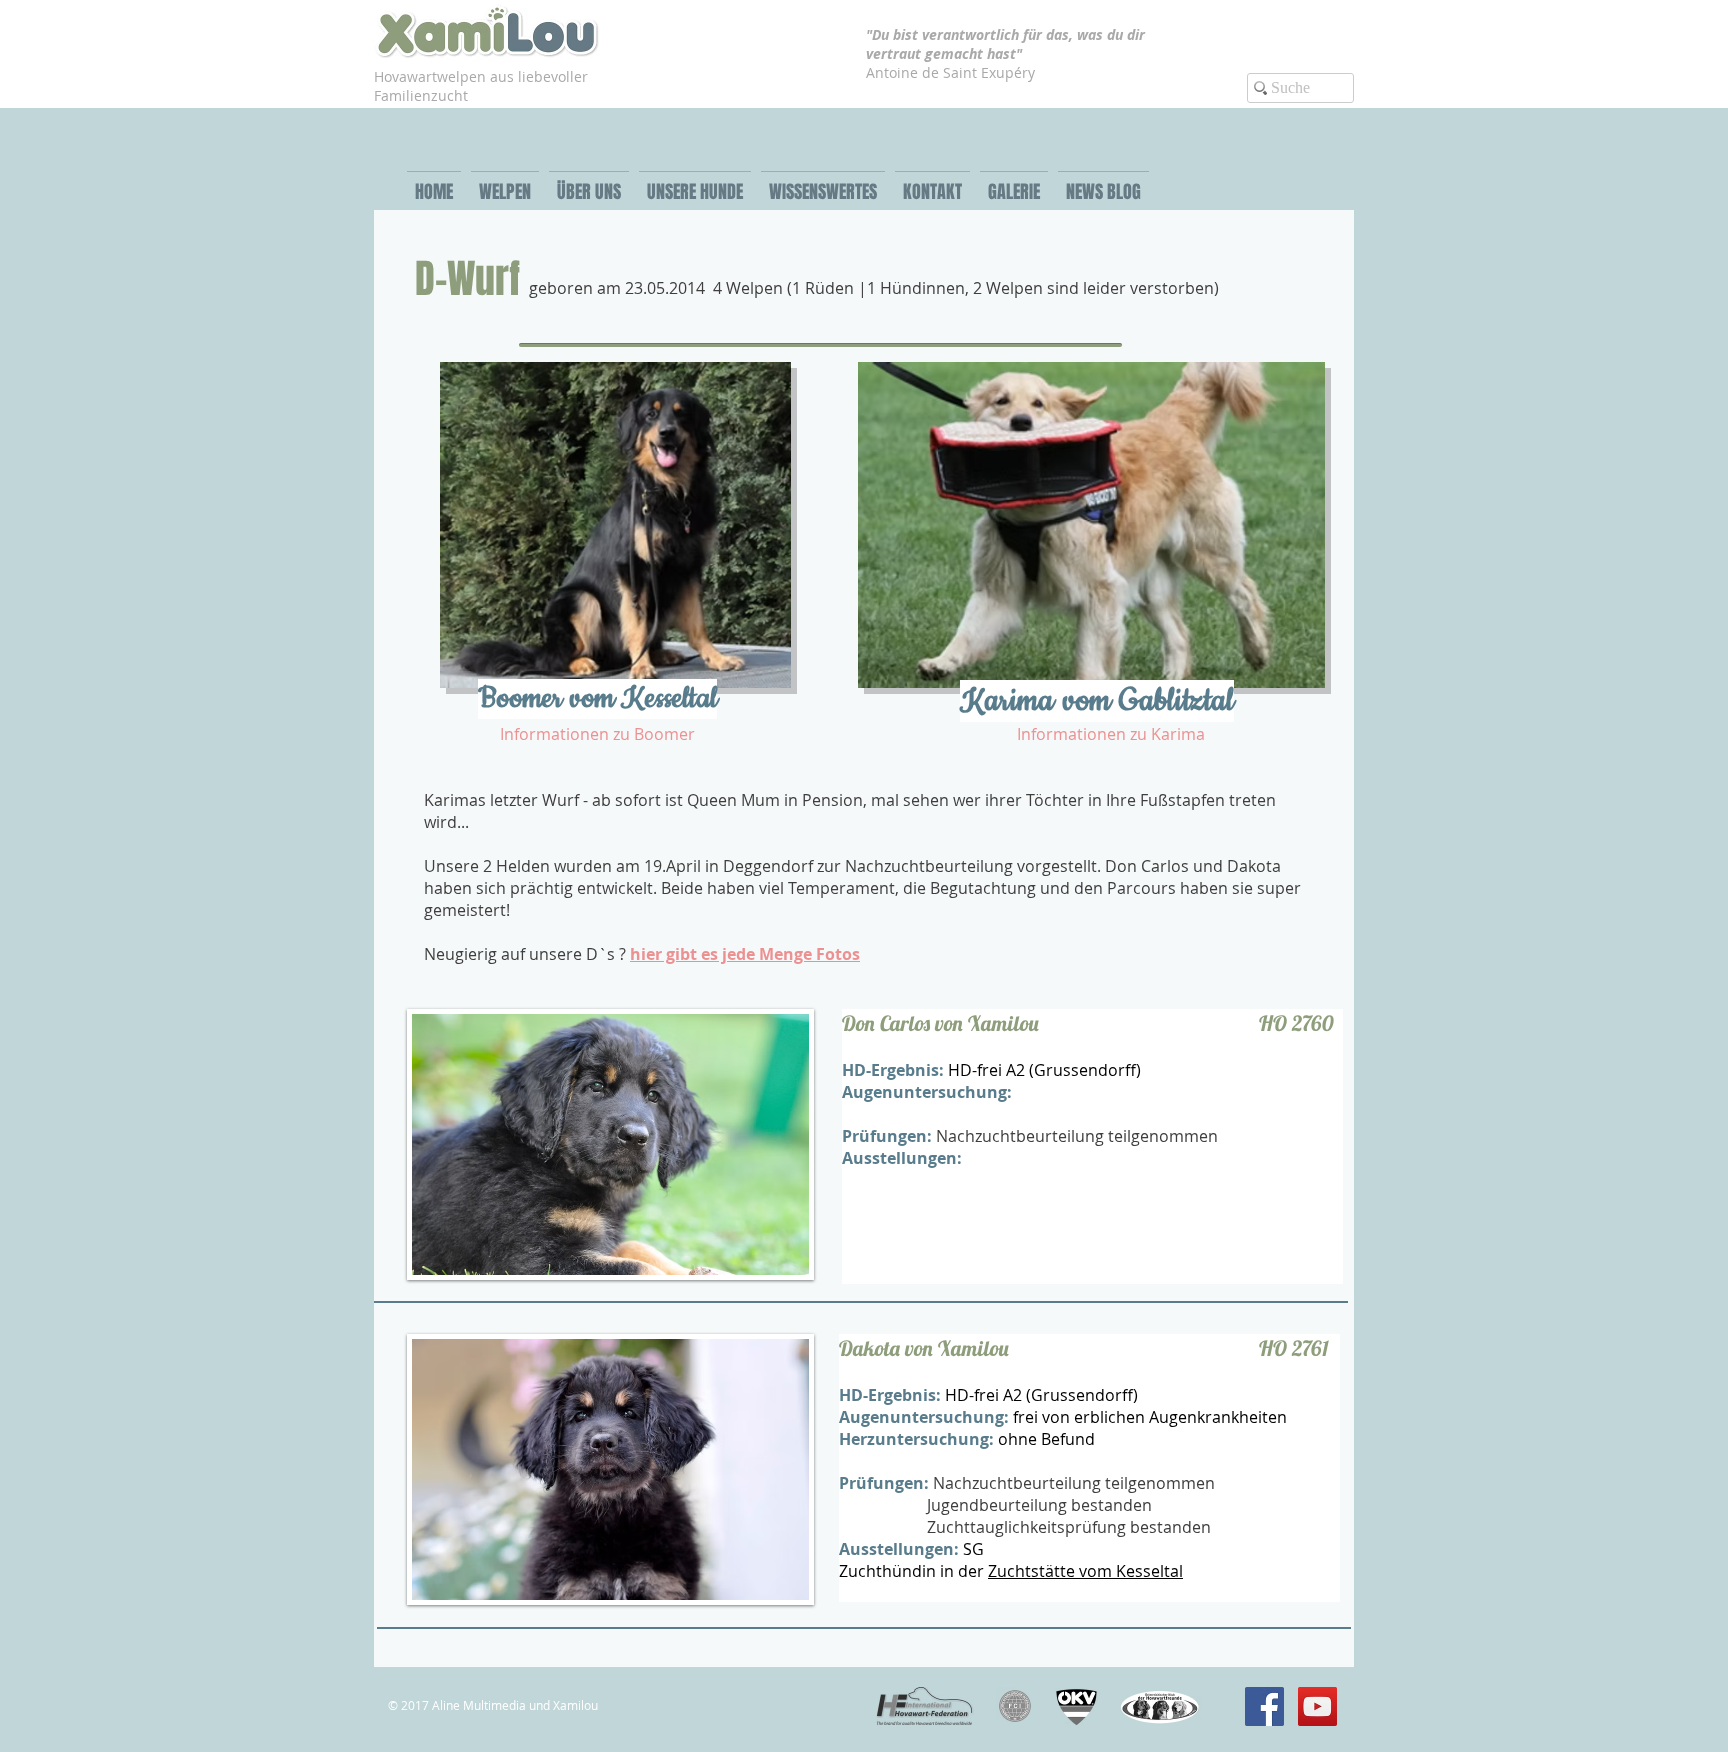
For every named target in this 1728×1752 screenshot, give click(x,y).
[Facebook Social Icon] (1264, 1706)
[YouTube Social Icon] (1317, 1706)
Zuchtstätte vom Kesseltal (1085, 1571)
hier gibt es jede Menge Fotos (745, 954)
